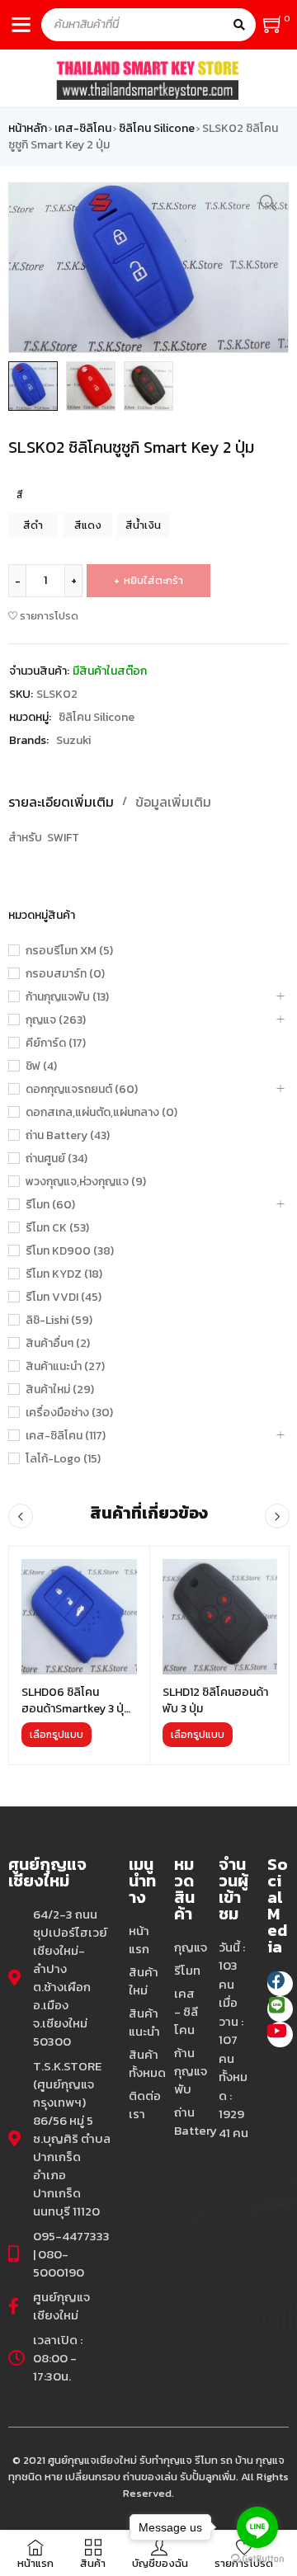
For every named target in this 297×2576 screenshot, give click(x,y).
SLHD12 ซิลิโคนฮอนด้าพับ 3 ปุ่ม (215, 1700)
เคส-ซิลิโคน (83, 129)
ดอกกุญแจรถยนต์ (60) (82, 1090)
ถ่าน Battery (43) (68, 1136)
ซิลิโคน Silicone (157, 129)
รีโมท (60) (50, 1205)
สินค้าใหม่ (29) (60, 1390)
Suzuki (73, 740)
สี (20, 495)
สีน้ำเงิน (143, 525)
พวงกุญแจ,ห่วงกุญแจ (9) (86, 1182)
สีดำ (33, 525)
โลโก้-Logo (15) (63, 1459)
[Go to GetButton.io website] (257, 2559)
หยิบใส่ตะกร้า (153, 580)
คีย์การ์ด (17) (56, 1043)
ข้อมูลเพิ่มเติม (173, 802)
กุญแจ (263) (56, 1020)
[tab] (167, 802)
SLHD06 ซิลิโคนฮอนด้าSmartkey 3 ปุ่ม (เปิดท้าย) (76, 1709)
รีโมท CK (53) (57, 1228)
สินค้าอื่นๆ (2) (58, 1344)
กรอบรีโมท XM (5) (69, 951)
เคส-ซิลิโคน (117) (66, 1436)
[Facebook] (280, 1984)
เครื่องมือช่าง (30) (69, 1413)
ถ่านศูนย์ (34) (57, 1159)
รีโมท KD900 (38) (70, 1251)
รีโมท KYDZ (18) (64, 1274)
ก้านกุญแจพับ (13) (67, 997)
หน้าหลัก (28, 129)
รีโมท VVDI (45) (64, 1297)
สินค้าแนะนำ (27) (65, 1367)
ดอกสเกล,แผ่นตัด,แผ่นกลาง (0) (101, 1113)
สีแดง (88, 525)
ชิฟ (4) (41, 1067)
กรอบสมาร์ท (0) (65, 974)
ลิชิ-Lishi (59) (59, 1321)
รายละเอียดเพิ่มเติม (61, 802)
